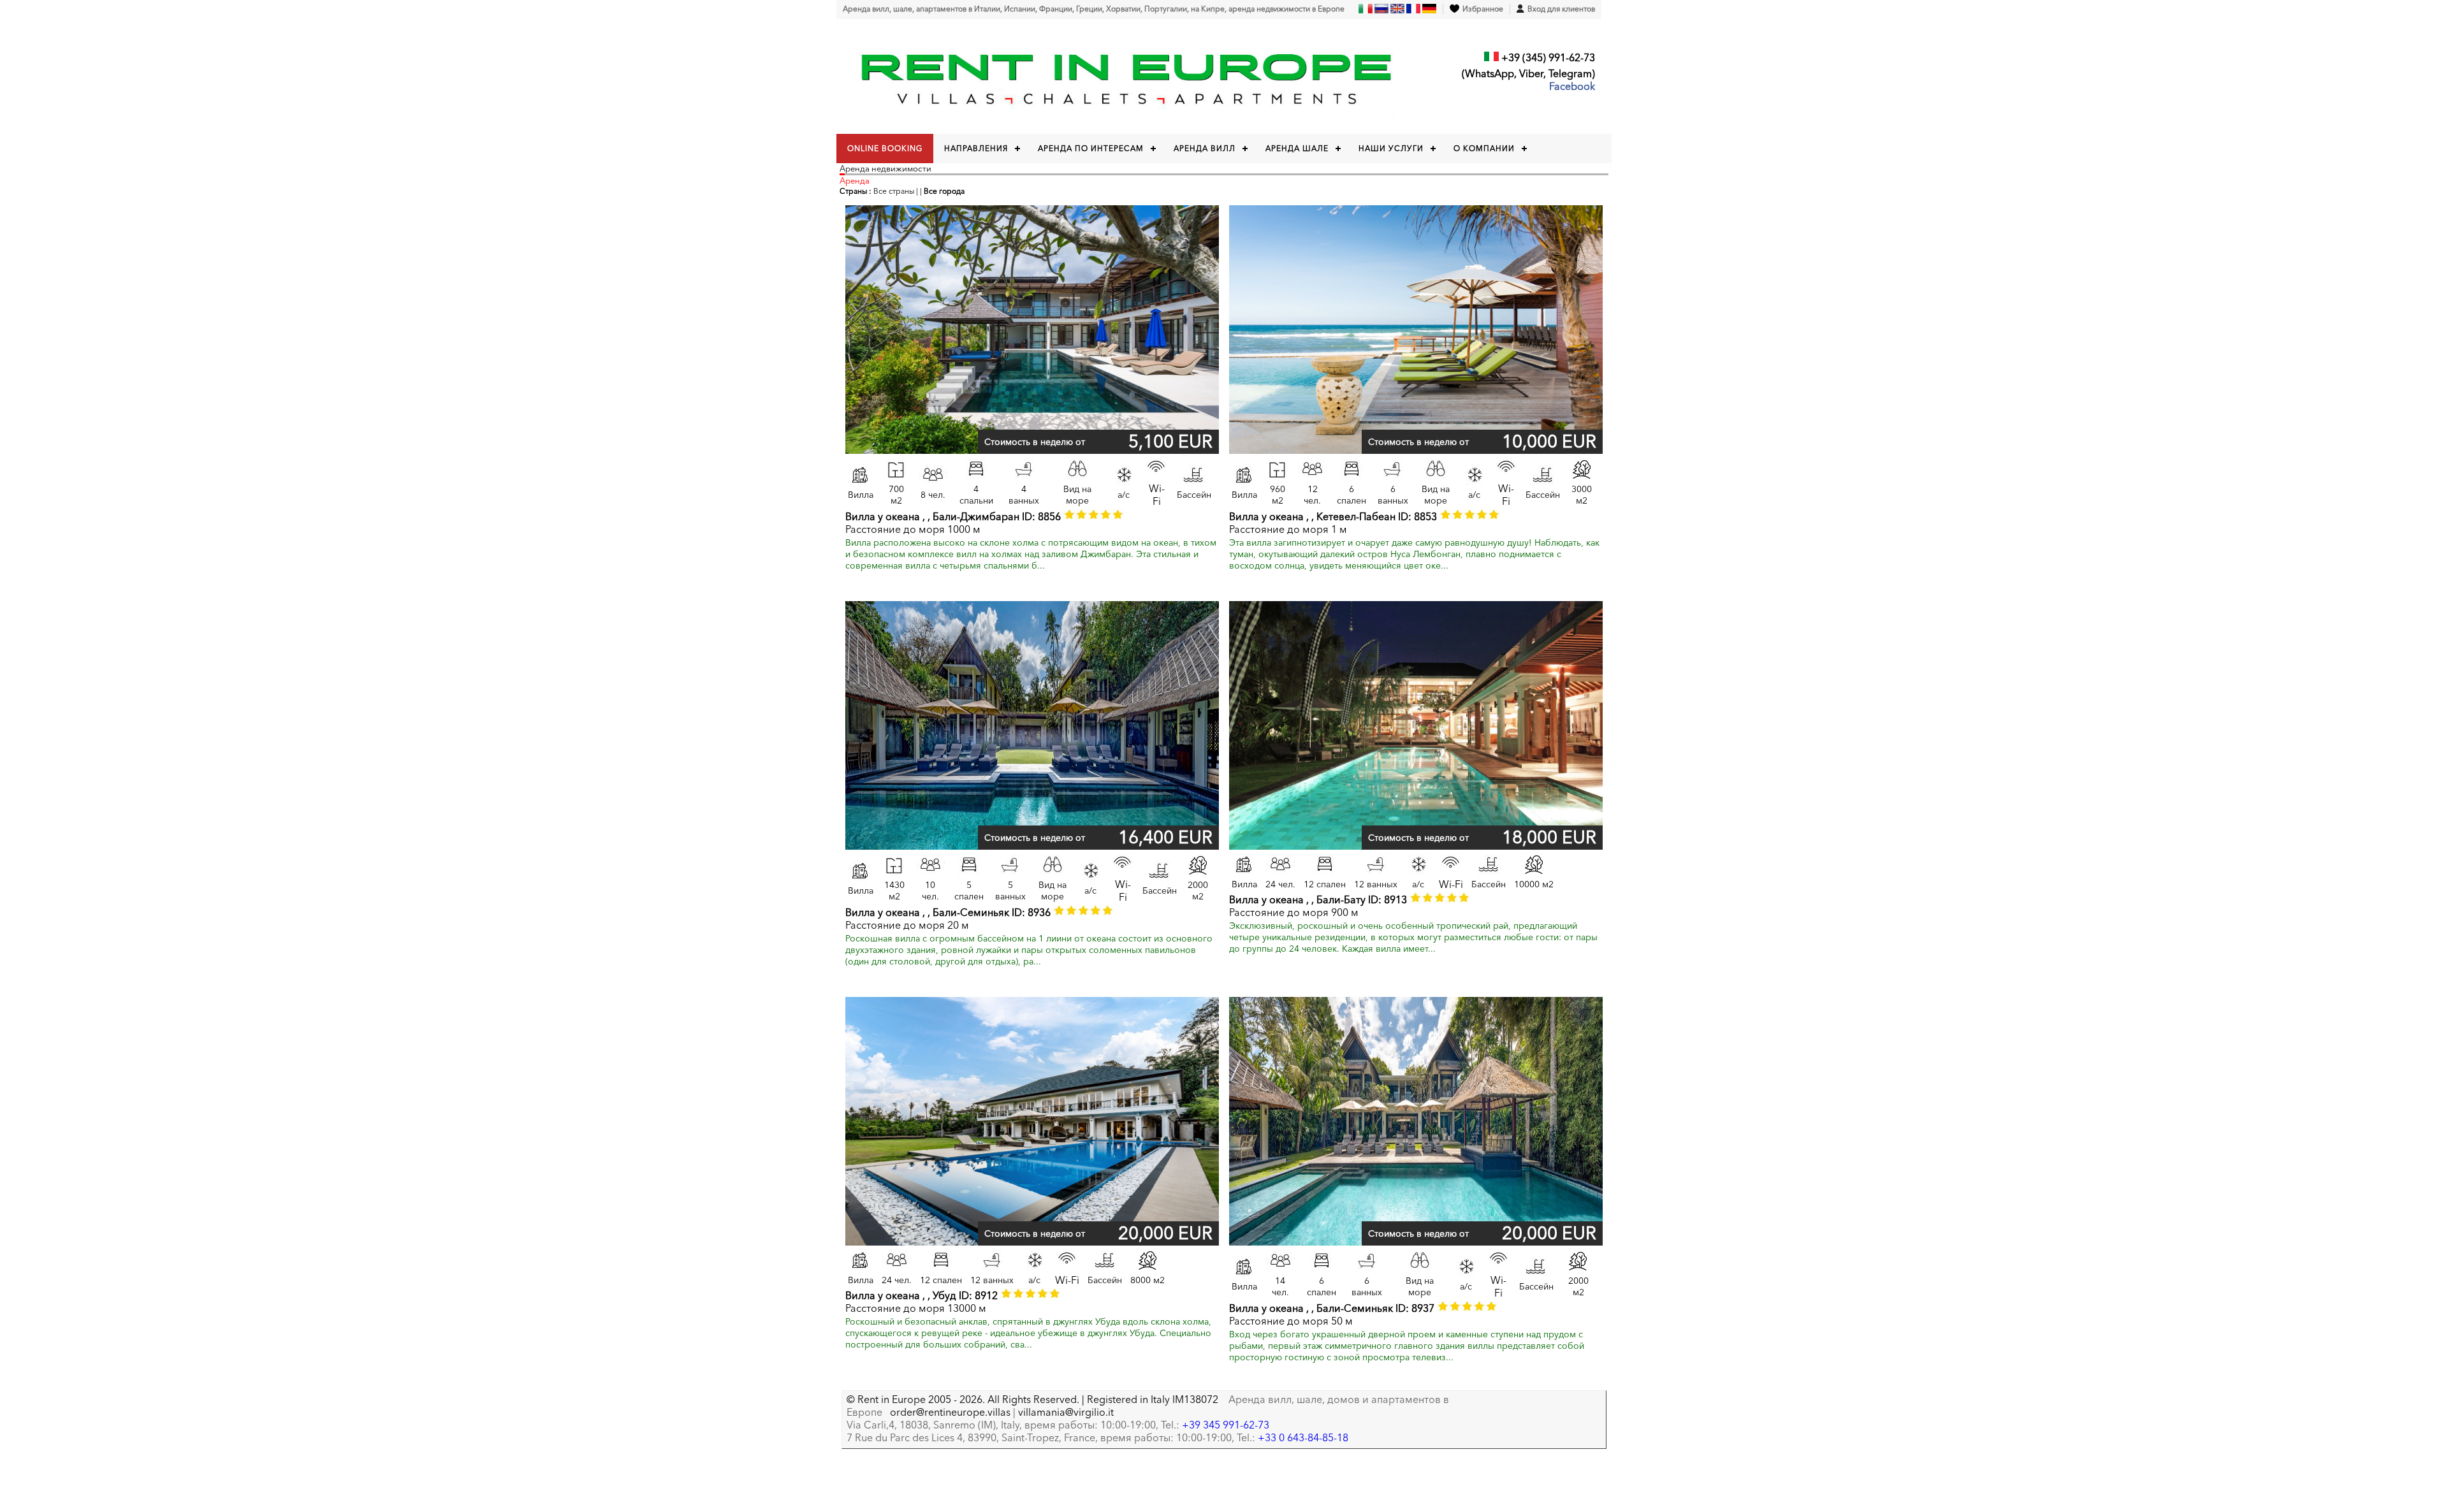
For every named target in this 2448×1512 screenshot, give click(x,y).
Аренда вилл (1205, 148)
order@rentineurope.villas (950, 1412)
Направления (976, 148)
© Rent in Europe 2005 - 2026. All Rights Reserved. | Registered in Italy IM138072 (1032, 1399)
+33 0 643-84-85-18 (1303, 1437)
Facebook (1572, 86)
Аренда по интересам (1091, 148)
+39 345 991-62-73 (1226, 1425)
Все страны (894, 191)
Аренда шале (1297, 148)
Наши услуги (1391, 148)
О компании (1484, 148)
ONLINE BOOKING (885, 148)
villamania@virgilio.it (1066, 1412)
